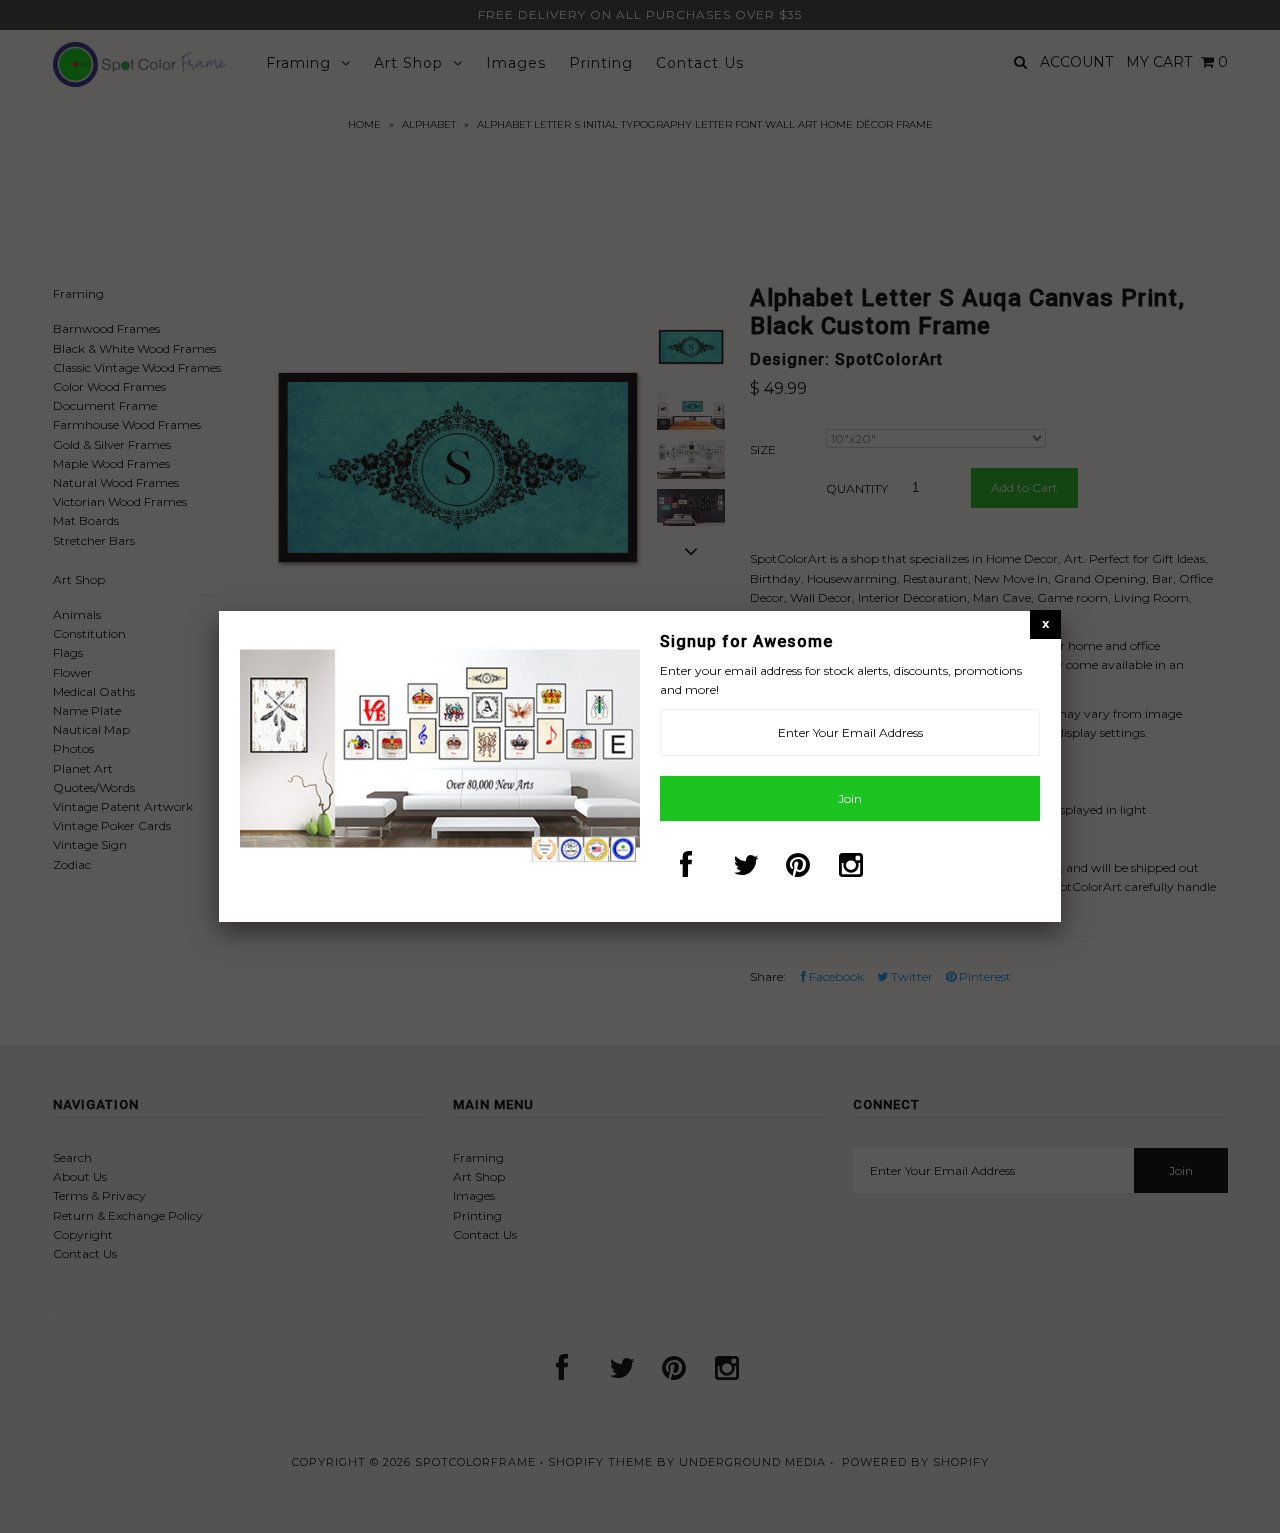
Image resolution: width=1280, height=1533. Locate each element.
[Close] (1045, 623)
